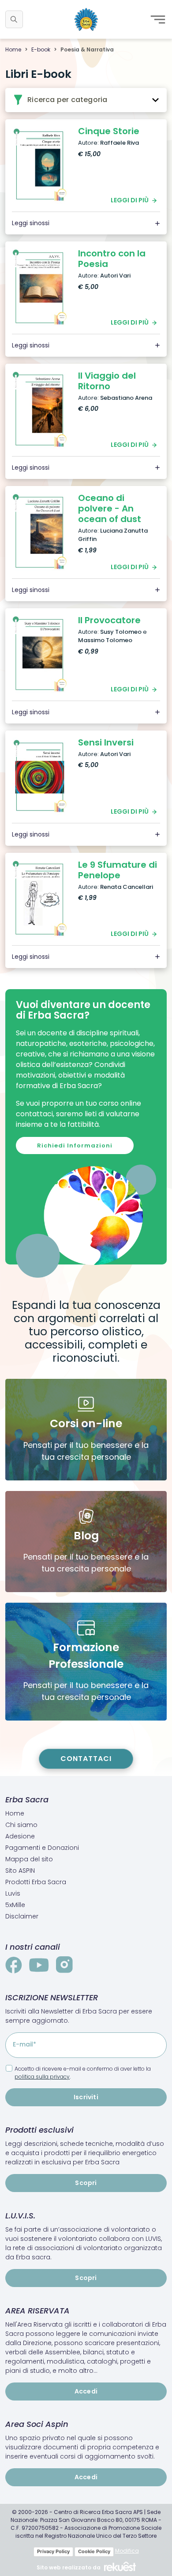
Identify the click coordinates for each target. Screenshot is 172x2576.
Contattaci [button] (86, 1759)
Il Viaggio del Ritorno (107, 381)
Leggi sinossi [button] (31, 223)
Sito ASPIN (20, 1871)
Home (13, 49)
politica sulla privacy (42, 2077)
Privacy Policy (53, 2551)
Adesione (20, 1836)
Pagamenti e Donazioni (42, 1848)
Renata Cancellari (127, 887)
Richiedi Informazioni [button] (75, 1145)
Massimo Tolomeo (105, 640)
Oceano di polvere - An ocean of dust (110, 508)
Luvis (13, 1893)
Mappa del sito (29, 1859)
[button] (14, 19)
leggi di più (130, 200)
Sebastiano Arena (126, 398)
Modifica (127, 2551)
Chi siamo (21, 1825)
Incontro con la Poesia (112, 259)
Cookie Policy (94, 2551)
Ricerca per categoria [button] (66, 100)
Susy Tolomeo (121, 632)
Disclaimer (22, 1916)
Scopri (86, 2183)
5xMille (15, 1905)
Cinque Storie (109, 131)
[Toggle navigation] (158, 19)
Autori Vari (115, 276)
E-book (41, 49)
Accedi (86, 2391)
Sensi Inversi (106, 742)
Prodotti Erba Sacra (36, 1882)
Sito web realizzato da (69, 2567)
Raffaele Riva (120, 143)
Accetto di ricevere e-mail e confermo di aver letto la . (83, 2073)
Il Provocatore (109, 620)
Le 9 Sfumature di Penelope (118, 870)
